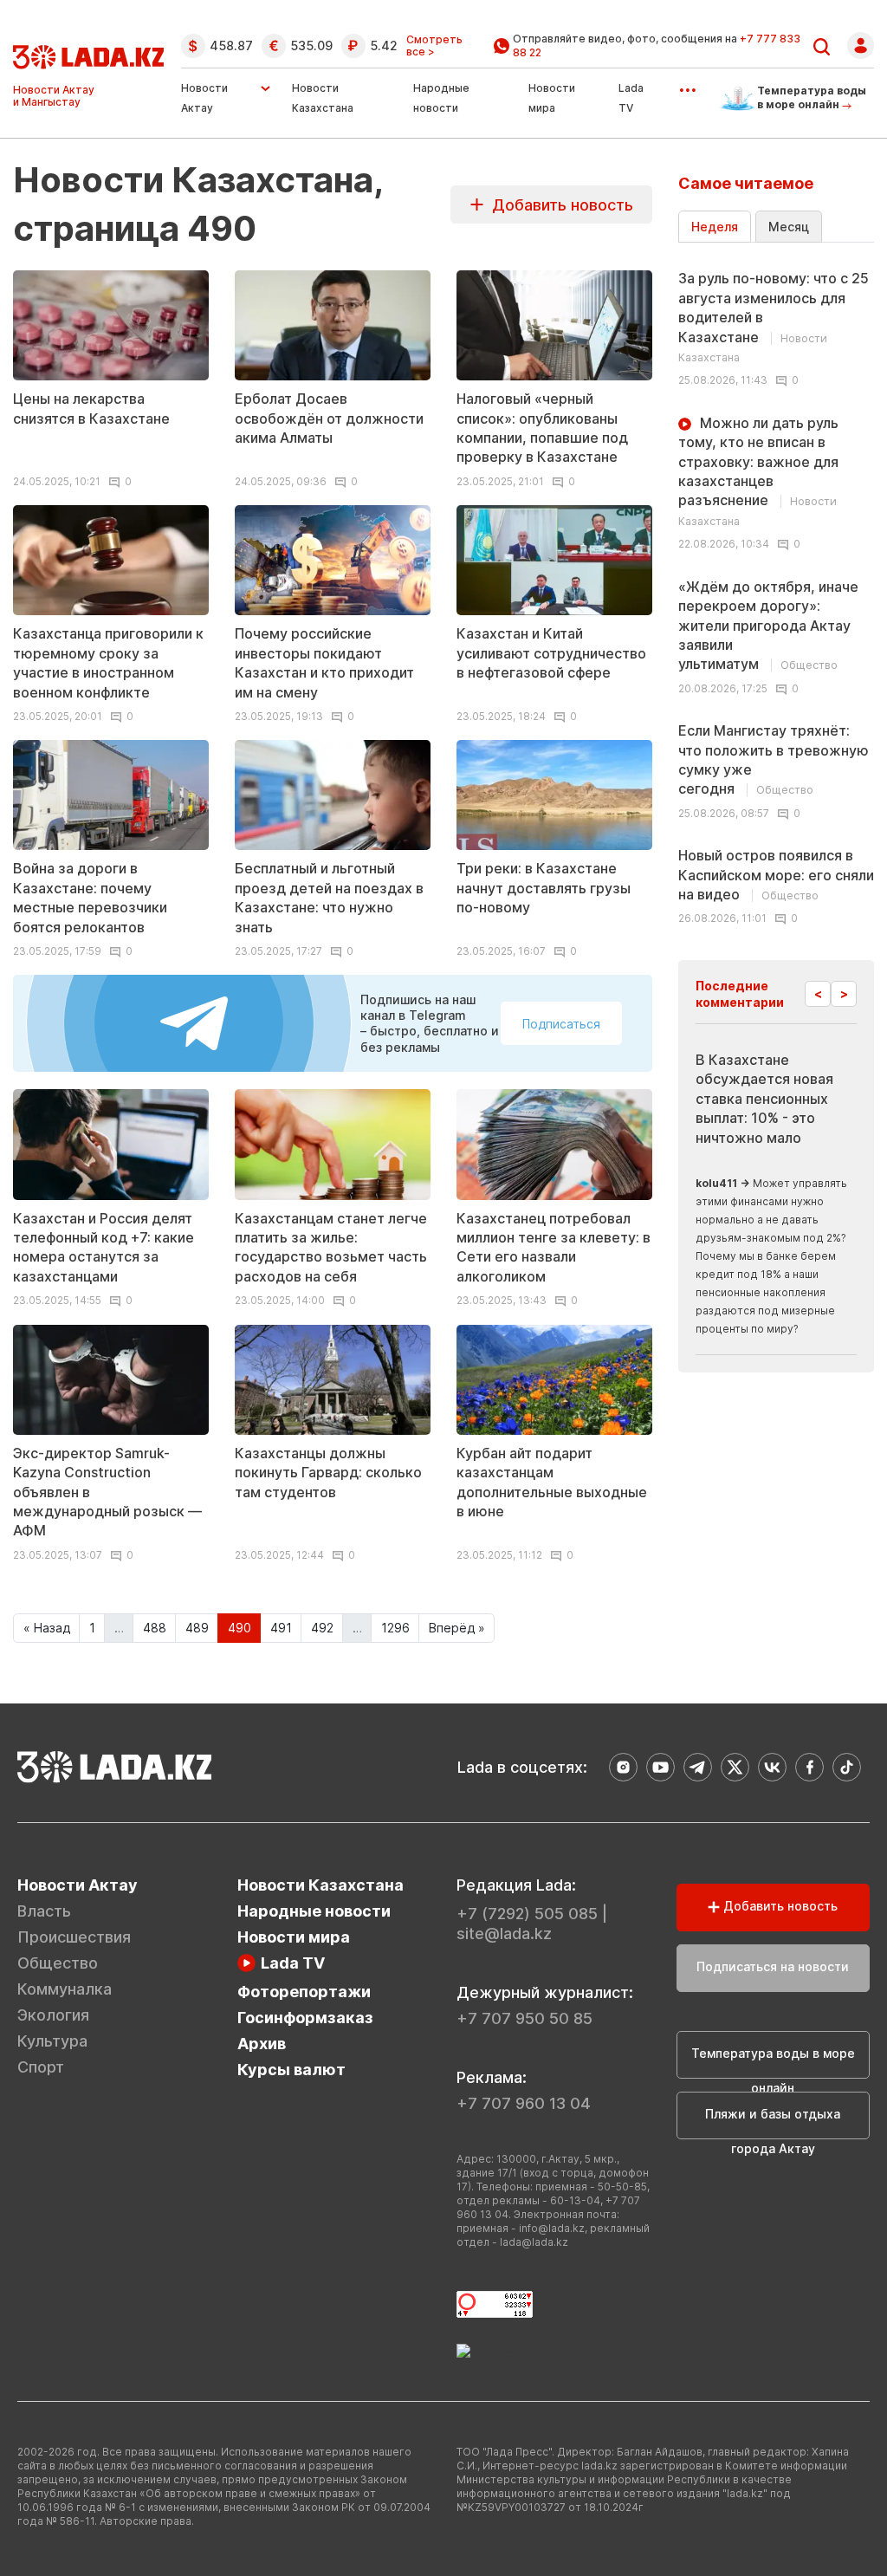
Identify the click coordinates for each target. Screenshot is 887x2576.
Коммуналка (65, 1989)
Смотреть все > (434, 46)
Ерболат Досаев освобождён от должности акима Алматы (329, 418)
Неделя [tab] (715, 227)
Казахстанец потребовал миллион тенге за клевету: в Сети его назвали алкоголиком (554, 1247)
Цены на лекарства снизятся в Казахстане (91, 408)
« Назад (47, 1628)
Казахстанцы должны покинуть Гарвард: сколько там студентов (328, 1473)
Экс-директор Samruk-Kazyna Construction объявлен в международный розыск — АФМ (107, 1492)
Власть (44, 1911)
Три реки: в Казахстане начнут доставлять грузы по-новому (544, 888)
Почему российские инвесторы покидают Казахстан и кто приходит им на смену (324, 662)
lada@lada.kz (534, 2242)
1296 (395, 1628)
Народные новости (314, 1911)
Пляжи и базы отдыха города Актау (773, 2123)
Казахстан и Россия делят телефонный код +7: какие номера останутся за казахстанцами (104, 1247)
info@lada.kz (552, 2228)
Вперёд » (457, 1628)
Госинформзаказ (305, 2018)
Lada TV (293, 1963)
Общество (58, 1963)
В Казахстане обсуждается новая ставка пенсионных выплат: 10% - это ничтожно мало (764, 1099)
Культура (52, 2041)
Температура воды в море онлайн (773, 2062)
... (687, 84)
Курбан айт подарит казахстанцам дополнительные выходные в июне (552, 1482)
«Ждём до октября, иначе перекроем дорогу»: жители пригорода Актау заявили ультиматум (768, 626)
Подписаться (561, 1024)
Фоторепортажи (304, 1992)
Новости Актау (204, 98)
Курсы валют (291, 2070)
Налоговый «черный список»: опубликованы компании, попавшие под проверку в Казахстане (542, 428)
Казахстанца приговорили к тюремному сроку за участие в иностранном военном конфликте (108, 662)
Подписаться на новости (773, 1966)
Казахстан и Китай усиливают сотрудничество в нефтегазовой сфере (551, 653)
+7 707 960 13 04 (524, 2103)
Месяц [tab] (789, 227)
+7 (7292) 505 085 (527, 1914)
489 (197, 1628)
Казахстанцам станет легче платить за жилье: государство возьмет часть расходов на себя (331, 1247)
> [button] (844, 993)
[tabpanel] (776, 592)
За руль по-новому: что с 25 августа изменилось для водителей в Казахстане (774, 317)
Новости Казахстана (320, 1885)
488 (155, 1628)
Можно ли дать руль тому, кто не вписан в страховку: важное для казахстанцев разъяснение (758, 471)
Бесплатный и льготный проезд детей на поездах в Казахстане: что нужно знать (329, 897)
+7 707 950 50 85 (524, 2018)
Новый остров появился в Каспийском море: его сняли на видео (776, 875)
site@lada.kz (504, 1934)
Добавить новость (558, 205)
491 (281, 1628)
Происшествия (74, 1937)
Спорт (41, 2067)
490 (240, 1628)
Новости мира (294, 1937)
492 (322, 1628)
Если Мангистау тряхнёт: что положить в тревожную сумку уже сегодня (774, 759)
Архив (262, 2044)
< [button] (818, 993)
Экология (53, 2015)
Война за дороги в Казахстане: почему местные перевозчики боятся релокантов (90, 897)
